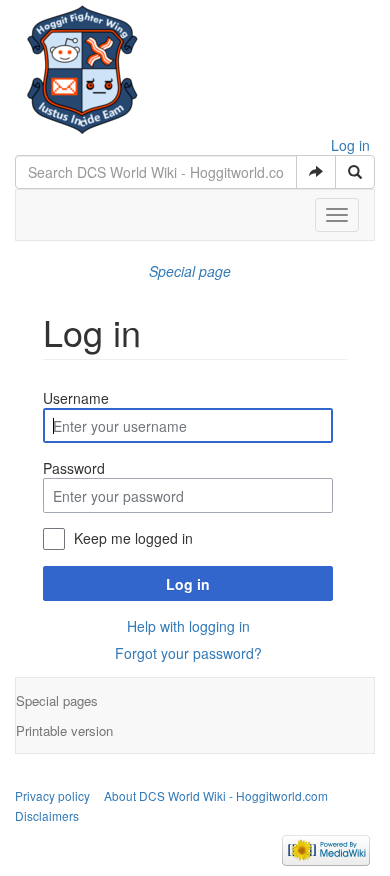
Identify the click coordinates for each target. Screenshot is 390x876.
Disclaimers (47, 815)
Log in (350, 145)
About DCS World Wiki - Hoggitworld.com (216, 795)
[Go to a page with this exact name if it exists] (316, 172)
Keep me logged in (133, 538)
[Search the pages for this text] (355, 172)
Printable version (64, 730)
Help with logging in (188, 626)
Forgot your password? (188, 653)
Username (76, 398)
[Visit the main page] (82, 65)
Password (74, 468)
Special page (190, 271)
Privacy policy (52, 795)
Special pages (57, 700)
